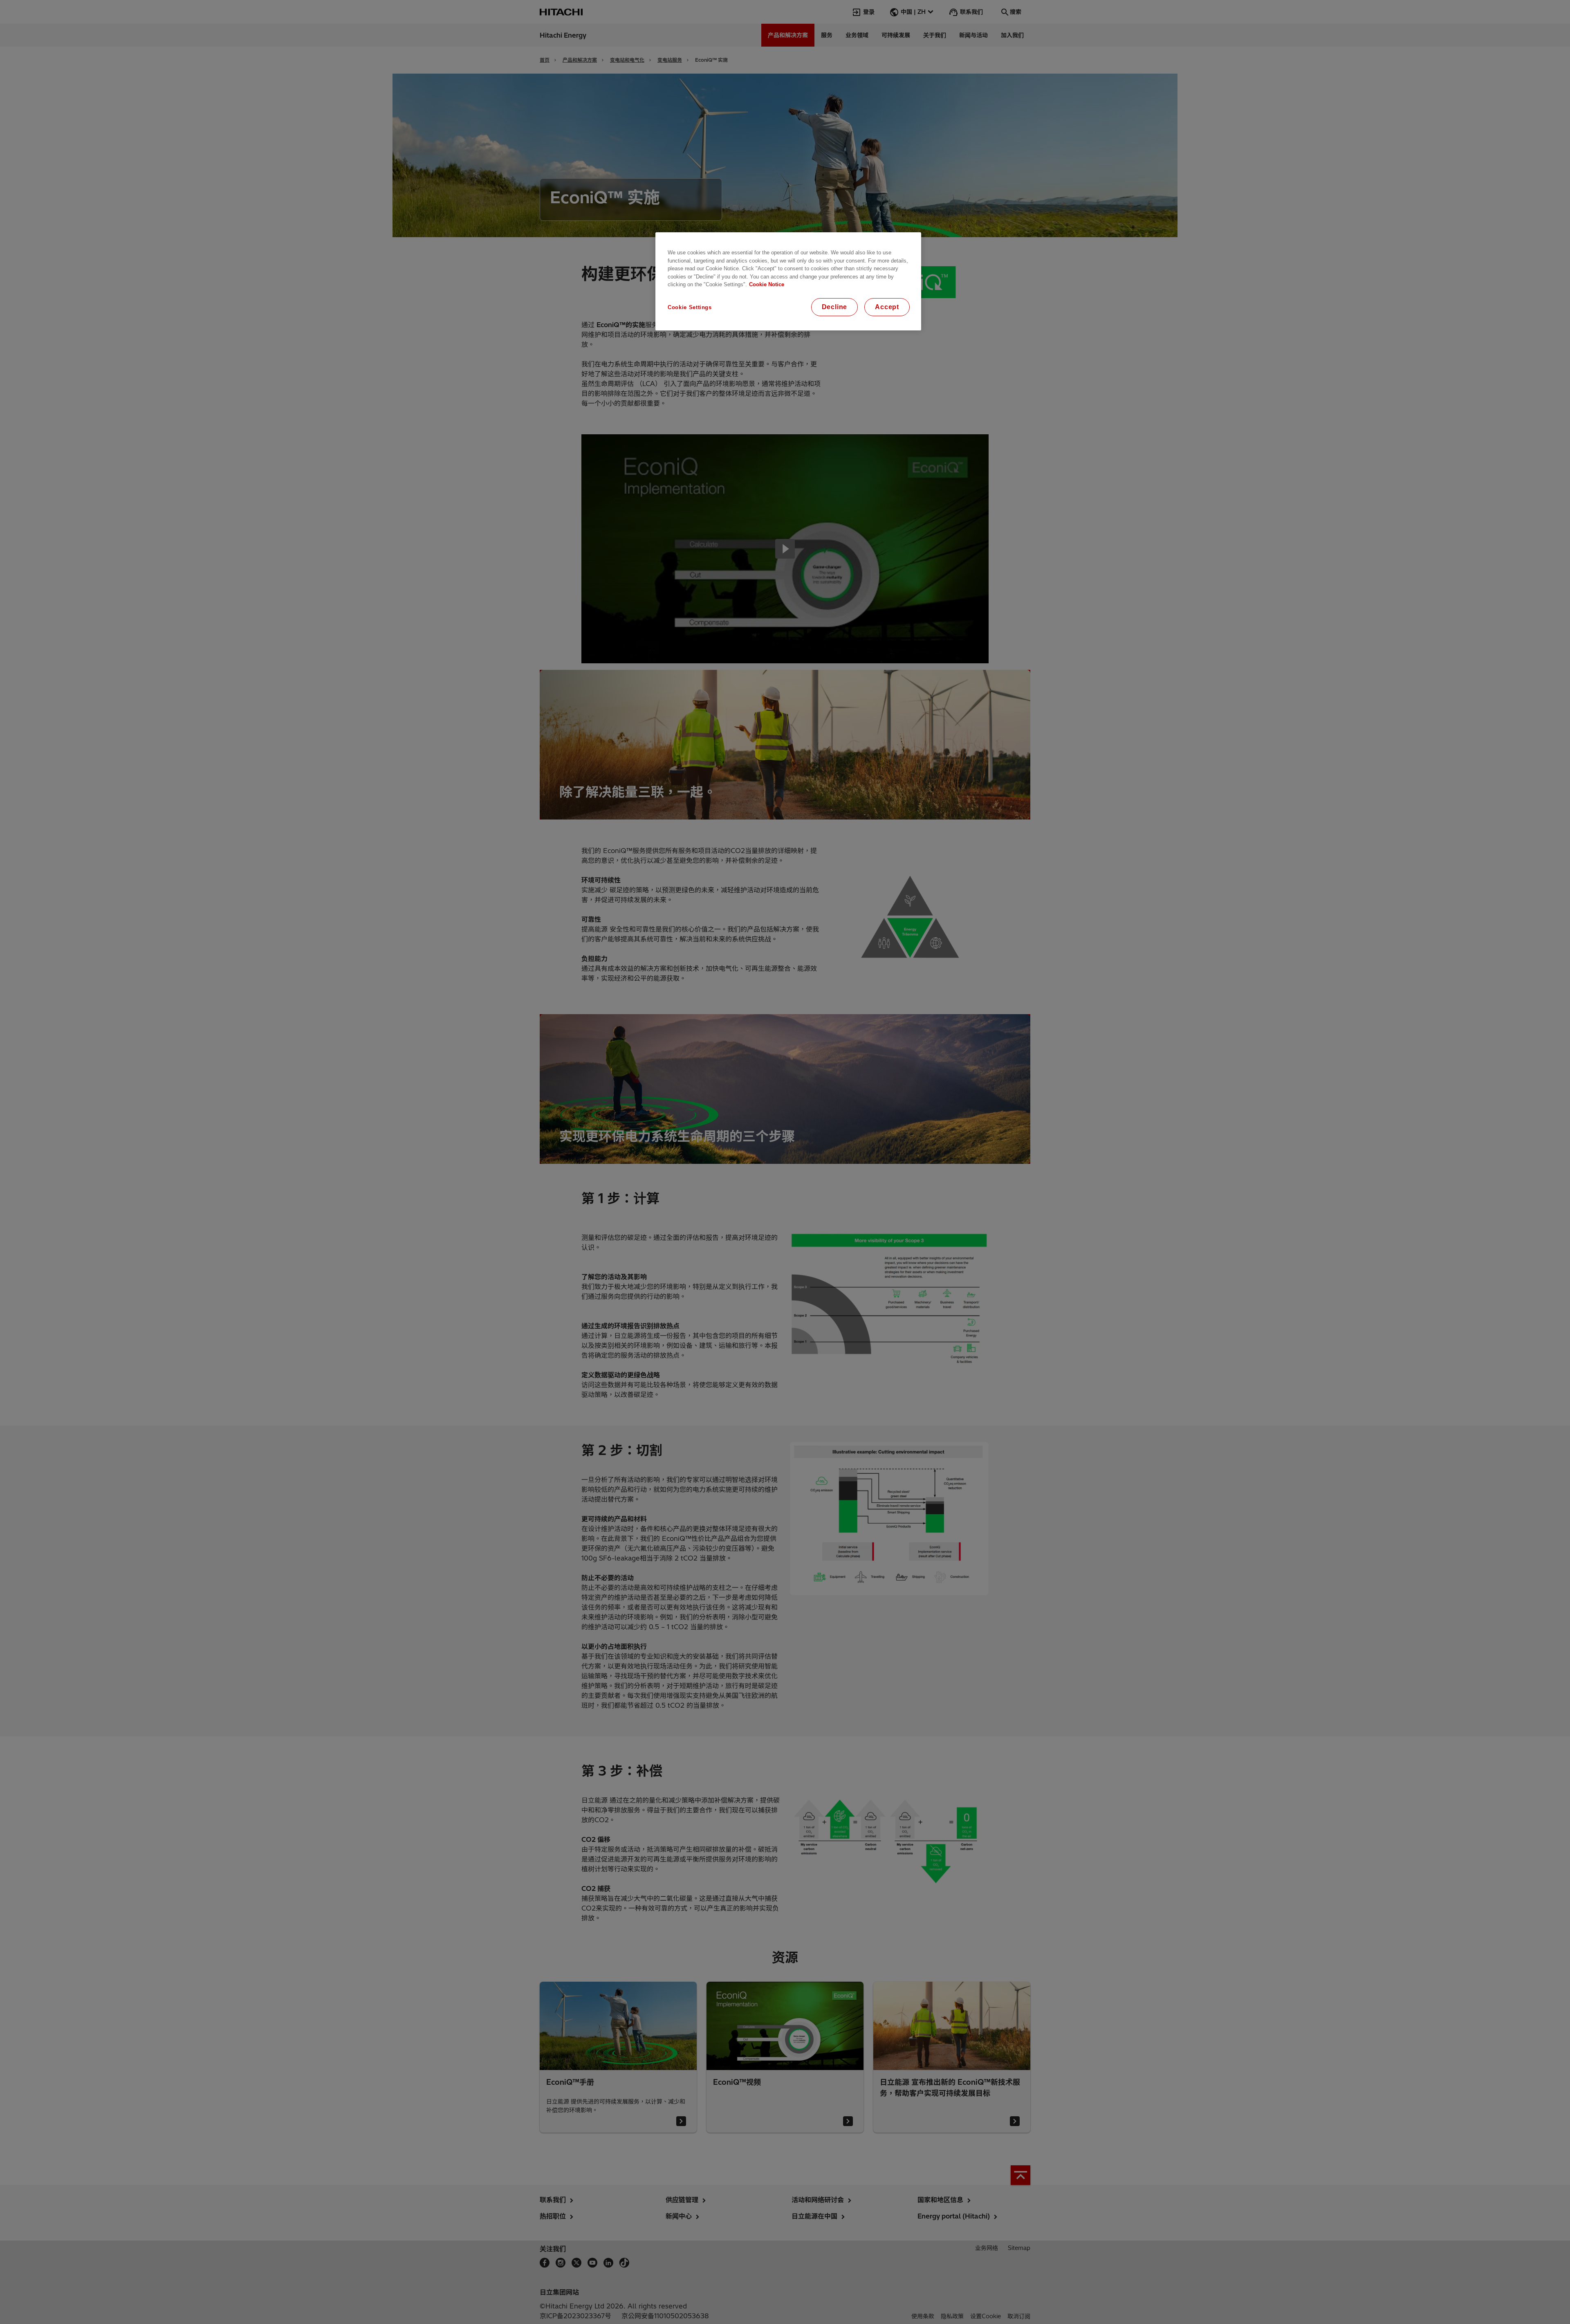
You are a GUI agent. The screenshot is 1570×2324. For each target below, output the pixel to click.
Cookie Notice (767, 284)
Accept (887, 307)
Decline (835, 307)
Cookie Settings (690, 307)
